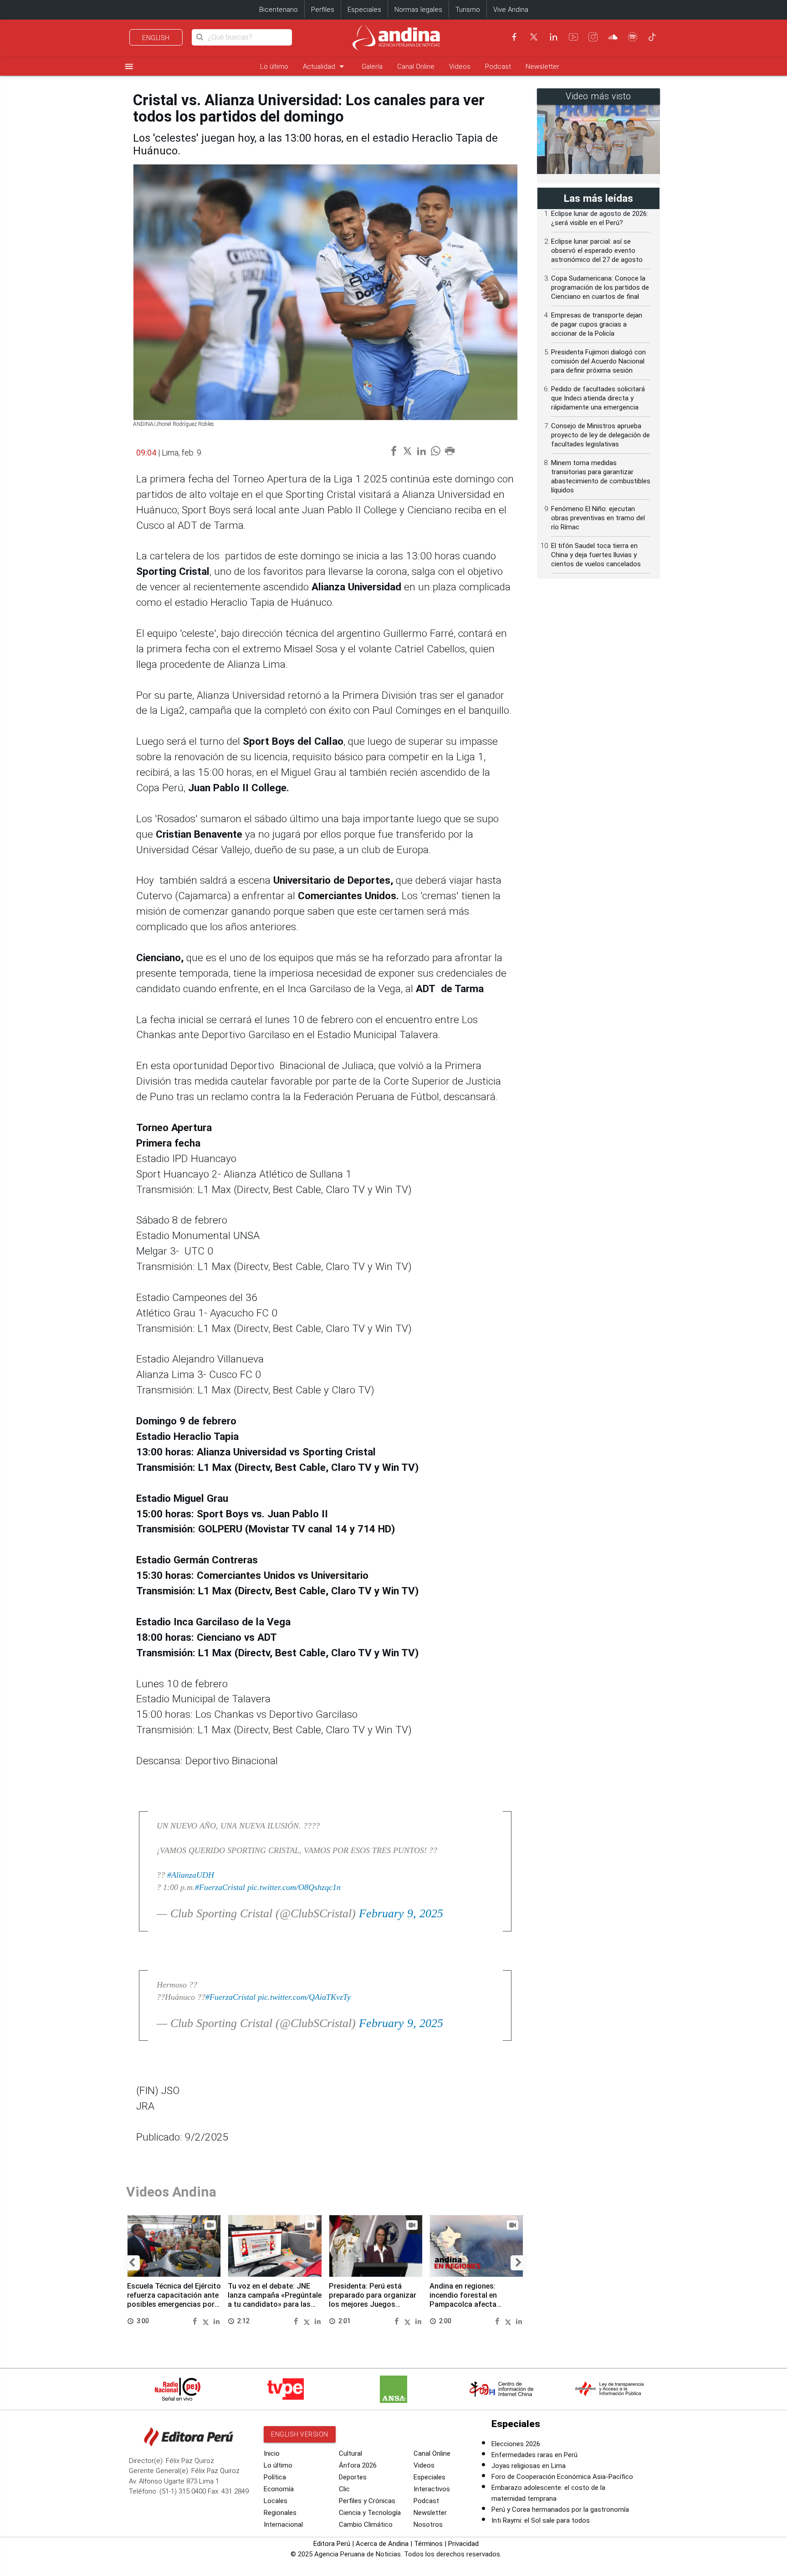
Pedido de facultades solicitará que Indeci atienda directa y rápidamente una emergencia (598, 398)
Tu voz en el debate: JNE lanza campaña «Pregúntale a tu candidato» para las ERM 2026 (275, 2299)
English (156, 38)
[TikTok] (652, 37)
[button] (132, 2263)
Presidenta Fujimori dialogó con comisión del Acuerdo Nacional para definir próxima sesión (598, 361)
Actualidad (325, 66)
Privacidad (463, 2544)
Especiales (364, 10)
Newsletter (542, 67)
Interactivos (432, 2489)
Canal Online (416, 67)
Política (275, 2477)
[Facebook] (514, 37)
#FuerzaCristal (220, 1887)
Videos (460, 67)
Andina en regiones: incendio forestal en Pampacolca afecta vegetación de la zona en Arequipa (471, 2304)
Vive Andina (511, 10)
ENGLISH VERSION (300, 2434)
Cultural (350, 2453)
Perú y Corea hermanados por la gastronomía (560, 2509)
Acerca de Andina (382, 2544)
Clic (344, 2489)
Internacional (283, 2525)
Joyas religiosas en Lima (529, 2466)
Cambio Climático (366, 2525)
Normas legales (418, 10)
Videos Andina (171, 2192)
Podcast (498, 67)
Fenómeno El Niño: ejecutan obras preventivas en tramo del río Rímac (598, 518)
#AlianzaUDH (191, 1875)
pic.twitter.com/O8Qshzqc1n (294, 1887)
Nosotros (428, 2525)
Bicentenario (279, 10)
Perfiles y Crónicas (367, 2501)
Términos (428, 2544)
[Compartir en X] (207, 2321)
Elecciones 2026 (516, 2444)
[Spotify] (633, 37)
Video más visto (598, 96)
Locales (276, 2501)
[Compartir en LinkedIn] (217, 2321)
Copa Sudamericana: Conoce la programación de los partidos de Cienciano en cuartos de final (600, 287)
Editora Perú (332, 2544)
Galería (372, 67)
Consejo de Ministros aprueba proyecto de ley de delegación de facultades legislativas (600, 435)
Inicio (272, 2453)
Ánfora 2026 (358, 2465)
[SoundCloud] (613, 37)
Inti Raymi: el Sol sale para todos (541, 2520)
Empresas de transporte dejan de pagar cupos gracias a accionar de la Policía (597, 324)
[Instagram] (593, 37)
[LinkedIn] (553, 37)
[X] (534, 37)
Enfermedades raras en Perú (534, 2455)
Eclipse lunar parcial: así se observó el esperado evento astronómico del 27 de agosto (597, 251)
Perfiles (323, 10)
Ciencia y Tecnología (370, 2513)
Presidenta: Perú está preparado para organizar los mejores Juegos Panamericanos (373, 2299)
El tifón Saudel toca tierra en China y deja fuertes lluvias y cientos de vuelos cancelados (596, 555)
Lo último (274, 67)
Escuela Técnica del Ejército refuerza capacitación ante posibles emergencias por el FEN (174, 2299)
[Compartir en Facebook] (196, 2321)
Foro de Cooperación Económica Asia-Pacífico (562, 2477)
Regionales (280, 2513)
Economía (279, 2489)
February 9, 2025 (401, 1913)
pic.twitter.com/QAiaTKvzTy (304, 1997)
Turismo (468, 10)
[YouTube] (573, 37)
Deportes (353, 2477)
